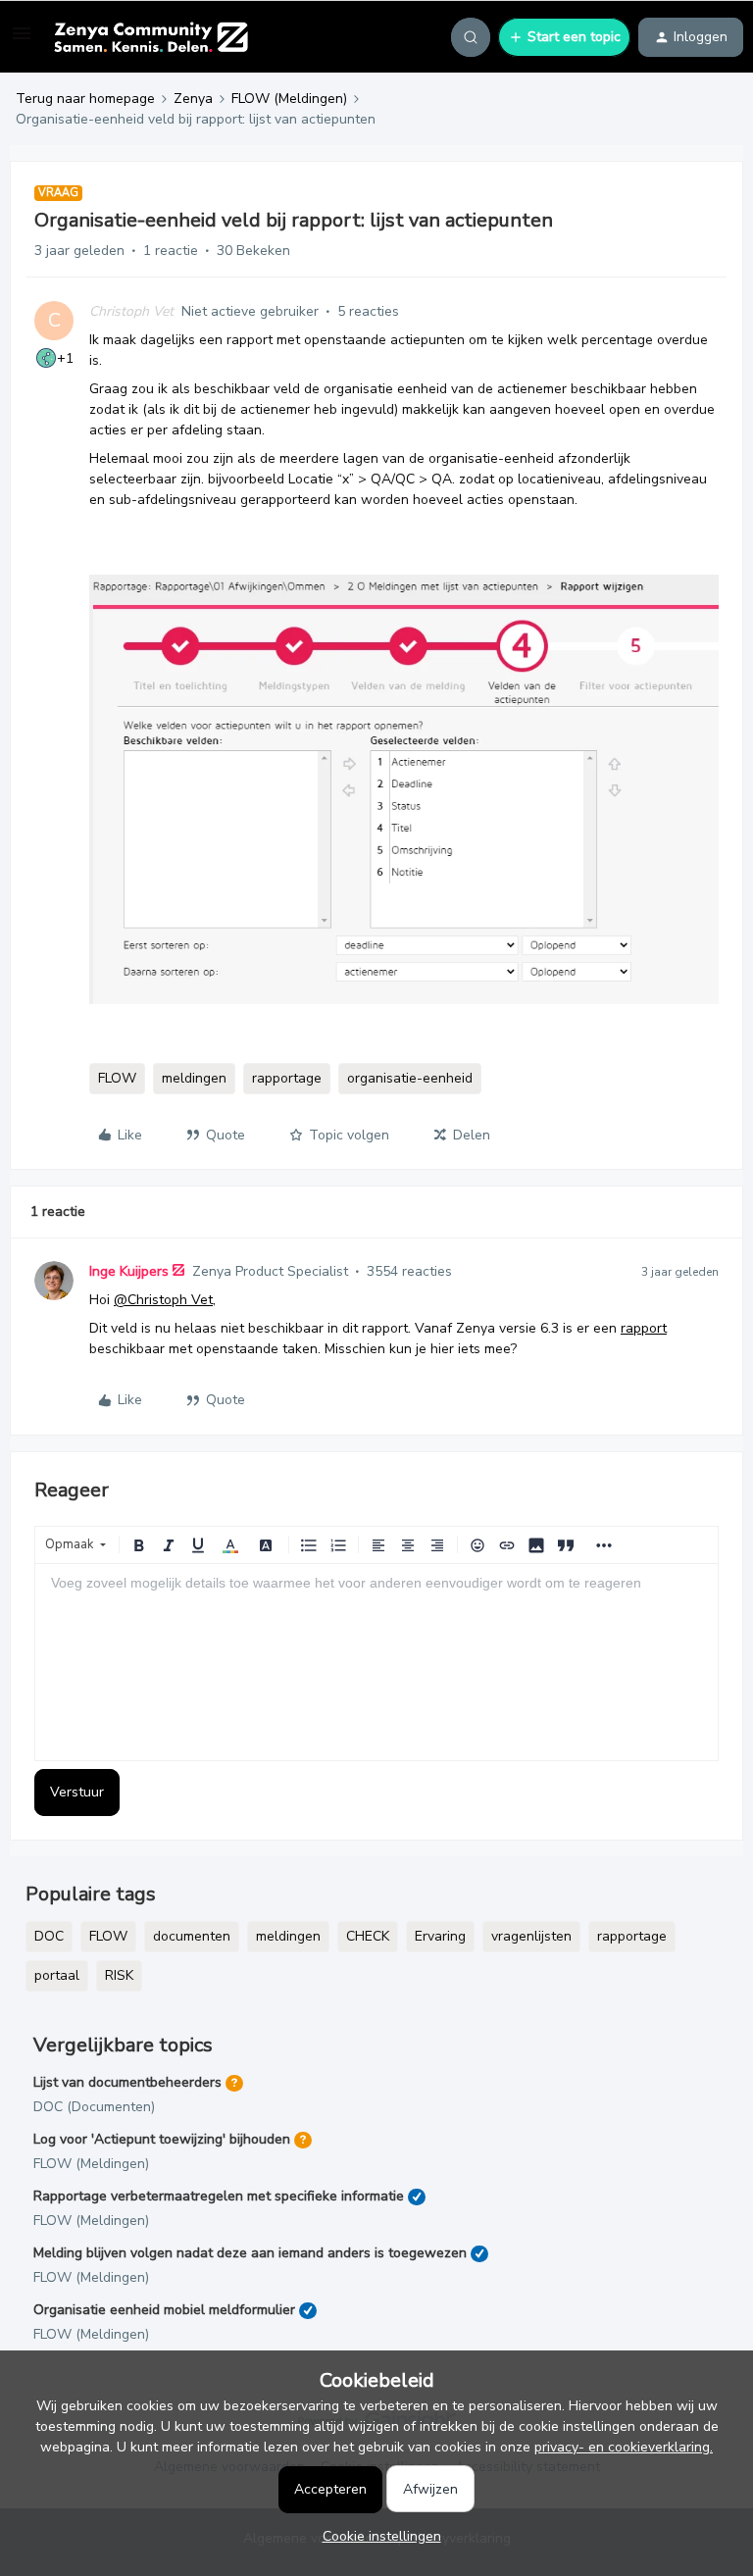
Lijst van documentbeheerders (127, 2082)
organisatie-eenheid (410, 1078)
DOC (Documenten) (94, 2107)
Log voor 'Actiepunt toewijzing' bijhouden (162, 2139)
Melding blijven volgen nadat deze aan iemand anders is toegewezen (250, 2253)
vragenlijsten (531, 1936)
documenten (192, 1936)
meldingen (194, 1078)
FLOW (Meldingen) (289, 99)
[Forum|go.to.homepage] (151, 37)
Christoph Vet (131, 311)
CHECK (368, 1936)
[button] (22, 41)
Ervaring (440, 1936)
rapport (644, 1328)
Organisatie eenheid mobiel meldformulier (164, 2310)
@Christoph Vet (163, 1300)
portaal (57, 1975)
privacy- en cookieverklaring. (624, 2447)
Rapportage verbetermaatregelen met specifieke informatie (219, 2196)
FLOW (117, 1078)
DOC (49, 1936)
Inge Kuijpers (129, 1271)
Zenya (193, 99)
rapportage (287, 1078)
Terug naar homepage (85, 99)
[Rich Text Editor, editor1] (376, 1662)
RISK (119, 1975)
